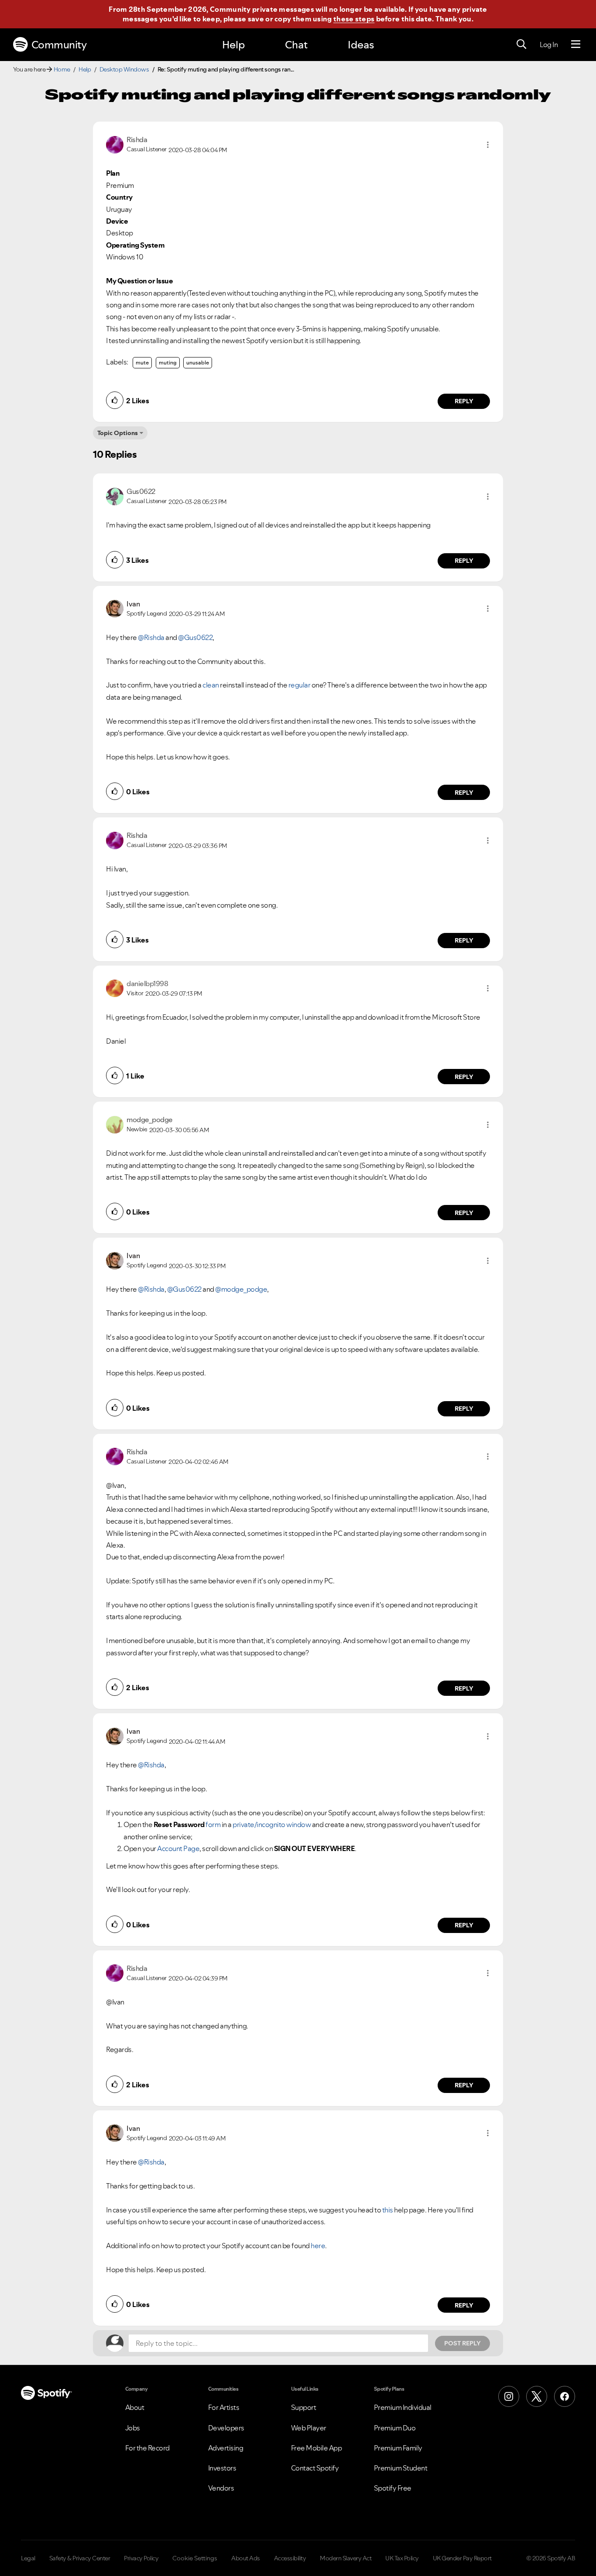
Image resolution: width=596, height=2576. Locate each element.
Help (233, 45)
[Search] (521, 44)
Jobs (133, 2428)
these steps (354, 19)
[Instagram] (509, 2396)
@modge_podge (241, 1289)
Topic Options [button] (118, 433)
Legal (28, 2558)
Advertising (226, 2448)
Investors (222, 2468)
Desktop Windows (124, 69)
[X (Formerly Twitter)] (537, 2396)
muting (168, 362)
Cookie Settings (195, 2558)
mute (142, 362)
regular (300, 685)
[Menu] (576, 44)
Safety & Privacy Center (80, 2558)
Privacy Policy (141, 2558)
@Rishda (151, 637)
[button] (488, 145)
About (135, 2407)
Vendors (221, 2488)
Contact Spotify (315, 2468)
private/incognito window (272, 1824)
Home (62, 69)
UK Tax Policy (402, 2558)
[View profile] (115, 144)
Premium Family (398, 2448)
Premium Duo (395, 2428)
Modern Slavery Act (346, 2558)
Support (304, 2407)
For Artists (224, 2407)
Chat (296, 45)
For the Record (147, 2448)
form (213, 1824)
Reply (464, 401)
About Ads (246, 2558)
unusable (198, 362)
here (318, 2246)
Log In (549, 44)
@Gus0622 (195, 637)
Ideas (361, 45)
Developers (226, 2428)
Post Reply (462, 2343)
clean (211, 685)
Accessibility (290, 2558)
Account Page (178, 1848)
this (388, 2210)
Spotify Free (393, 2488)
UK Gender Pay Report (462, 2558)
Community (59, 45)
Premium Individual (403, 2407)
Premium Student (401, 2468)
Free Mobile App (317, 2448)
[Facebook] (565, 2396)
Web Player (309, 2428)
